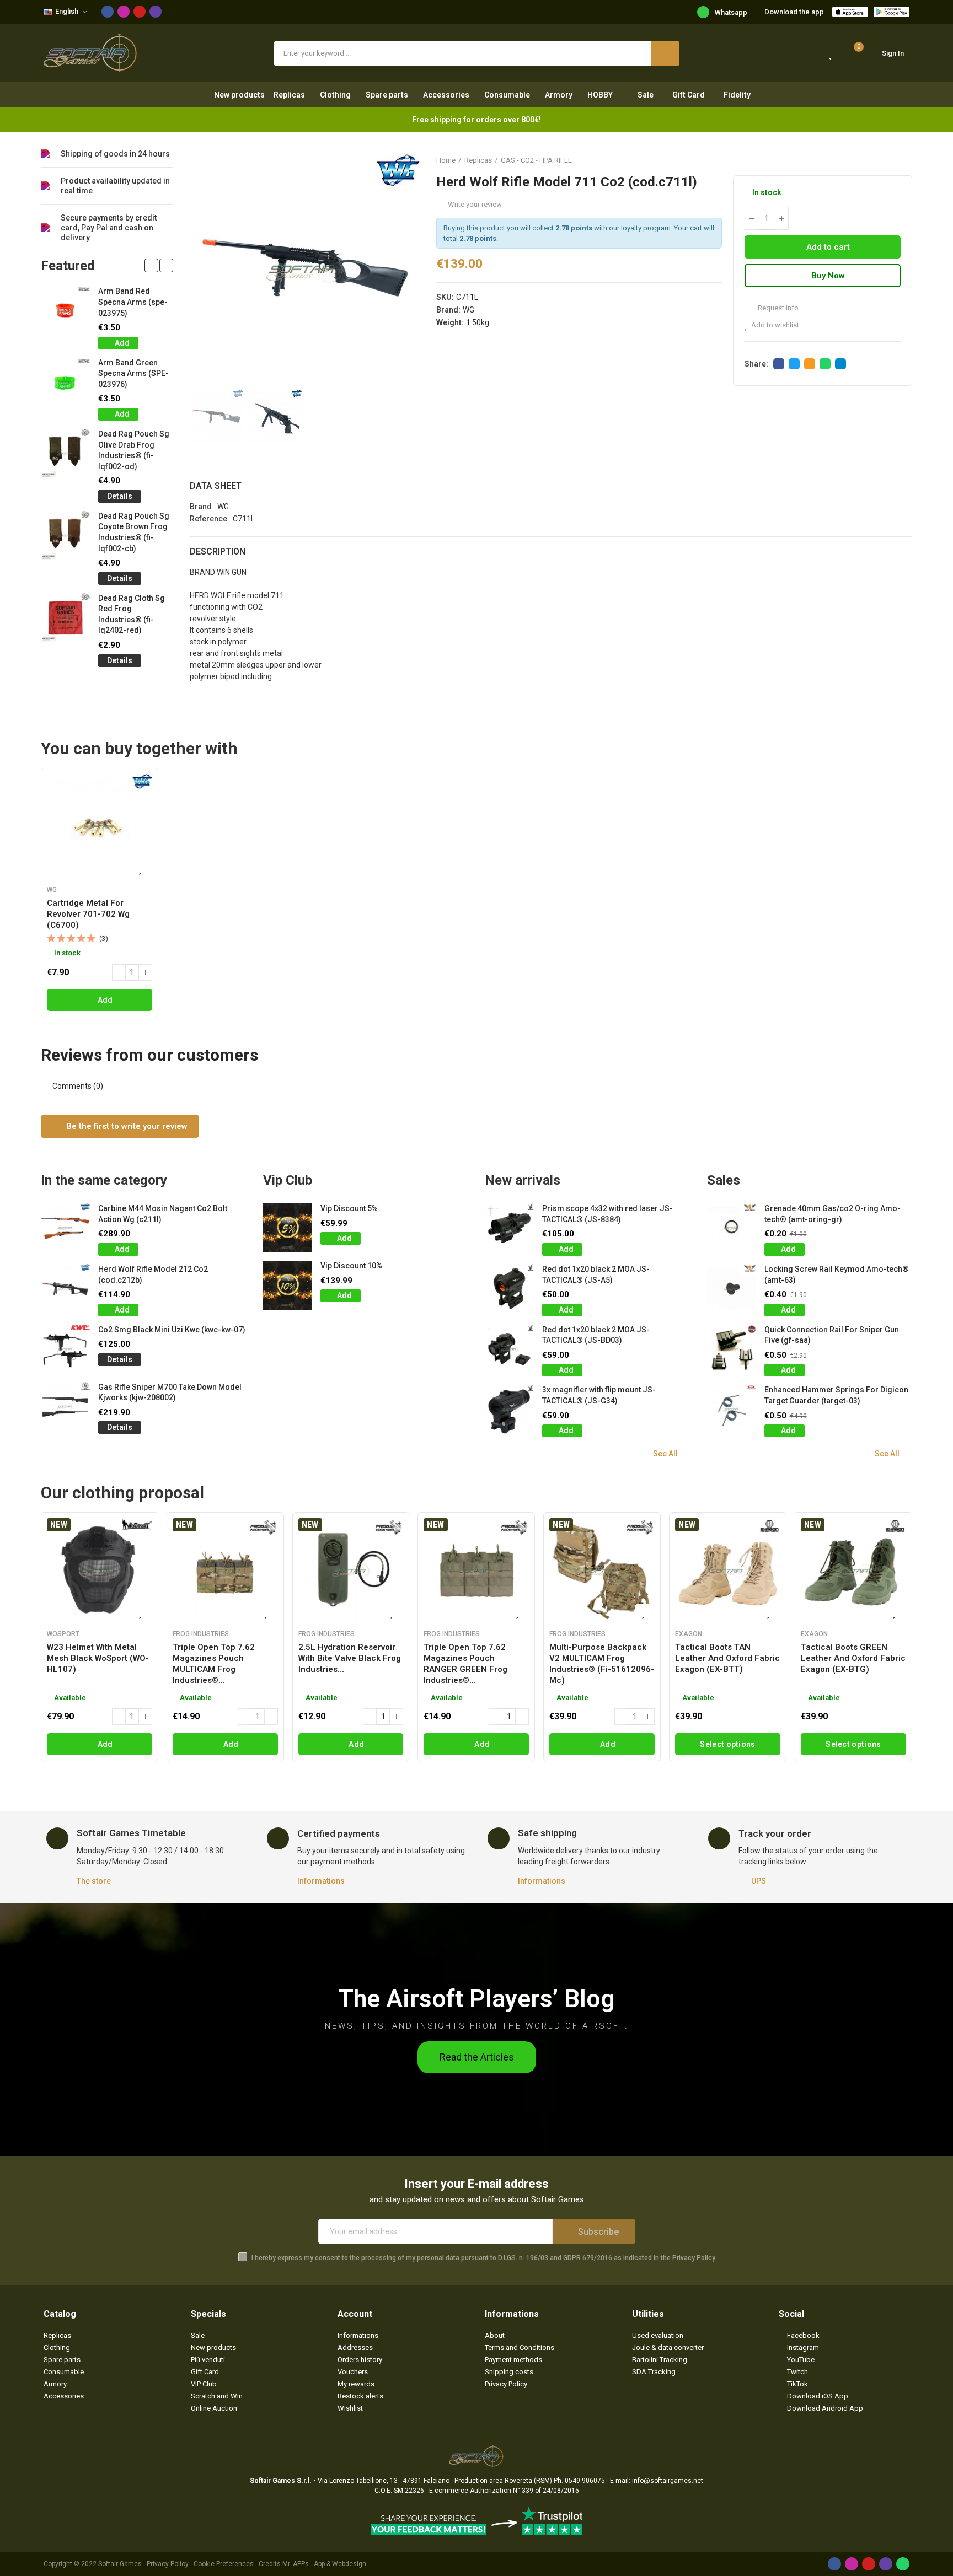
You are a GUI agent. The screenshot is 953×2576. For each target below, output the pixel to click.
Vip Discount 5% (349, 1208)
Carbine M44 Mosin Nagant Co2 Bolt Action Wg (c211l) (163, 1214)
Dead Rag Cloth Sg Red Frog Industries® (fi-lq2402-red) (132, 614)
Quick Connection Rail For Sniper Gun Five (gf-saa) (832, 1335)
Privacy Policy (694, 2258)
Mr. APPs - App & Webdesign (324, 2564)
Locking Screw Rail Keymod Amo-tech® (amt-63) (837, 1274)
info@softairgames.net (668, 2481)
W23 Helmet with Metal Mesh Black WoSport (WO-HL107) (98, 1658)
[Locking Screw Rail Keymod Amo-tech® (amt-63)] (732, 1289)
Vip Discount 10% (351, 1266)
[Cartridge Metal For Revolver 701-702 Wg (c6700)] (100, 827)
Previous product (876, 160)
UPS (759, 1881)
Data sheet (216, 486)
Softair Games (120, 2564)
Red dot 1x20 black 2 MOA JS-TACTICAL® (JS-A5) (596, 1274)
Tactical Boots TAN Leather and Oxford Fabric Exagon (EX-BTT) (727, 1658)
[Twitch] (156, 12)
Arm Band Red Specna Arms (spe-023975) (133, 302)
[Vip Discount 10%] (288, 1285)
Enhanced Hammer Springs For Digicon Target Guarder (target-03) (836, 1395)
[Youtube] (140, 12)
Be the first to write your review (126, 1126)
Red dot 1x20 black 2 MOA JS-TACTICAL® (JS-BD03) (596, 1335)
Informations (321, 1881)
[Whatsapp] (903, 2564)
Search (665, 53)
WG (469, 310)
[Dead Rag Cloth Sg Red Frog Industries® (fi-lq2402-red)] (65, 618)
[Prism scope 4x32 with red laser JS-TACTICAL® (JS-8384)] (509, 1228)
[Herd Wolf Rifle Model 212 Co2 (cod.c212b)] (65, 1289)
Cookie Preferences (224, 2564)
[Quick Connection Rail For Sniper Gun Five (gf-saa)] (732, 1349)
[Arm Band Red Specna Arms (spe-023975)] (65, 311)
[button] (151, 265)
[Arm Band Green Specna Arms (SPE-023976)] (65, 382)
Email (810, 364)
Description (218, 552)
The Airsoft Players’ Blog (476, 1999)
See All (665, 1454)
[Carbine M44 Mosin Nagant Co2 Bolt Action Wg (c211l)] (65, 1228)
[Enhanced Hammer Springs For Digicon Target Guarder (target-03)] (732, 1409)
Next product (904, 160)
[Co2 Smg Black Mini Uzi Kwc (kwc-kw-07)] (65, 1349)
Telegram (840, 364)
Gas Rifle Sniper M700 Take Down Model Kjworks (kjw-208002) (170, 1392)
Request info (777, 308)
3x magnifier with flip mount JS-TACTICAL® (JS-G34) (599, 1395)
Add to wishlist (775, 325)
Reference (208, 519)
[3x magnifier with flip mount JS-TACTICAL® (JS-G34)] (509, 1409)
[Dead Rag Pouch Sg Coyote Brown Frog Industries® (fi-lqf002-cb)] (65, 536)
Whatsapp (731, 12)
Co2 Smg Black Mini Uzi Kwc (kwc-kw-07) (172, 1330)
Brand (201, 507)
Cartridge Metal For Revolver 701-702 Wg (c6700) (88, 914)
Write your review (475, 204)
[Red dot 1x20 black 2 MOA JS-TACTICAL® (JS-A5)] (509, 1289)
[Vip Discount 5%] (288, 1228)
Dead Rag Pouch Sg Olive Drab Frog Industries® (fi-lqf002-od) (134, 450)
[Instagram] (124, 12)
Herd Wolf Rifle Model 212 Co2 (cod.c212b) (153, 1274)
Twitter (794, 364)
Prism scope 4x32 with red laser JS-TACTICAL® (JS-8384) (607, 1214)
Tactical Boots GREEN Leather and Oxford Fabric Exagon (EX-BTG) (853, 1658)
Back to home (890, 160)
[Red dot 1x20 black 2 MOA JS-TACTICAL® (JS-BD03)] (509, 1349)
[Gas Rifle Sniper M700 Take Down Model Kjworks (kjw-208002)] (65, 1407)
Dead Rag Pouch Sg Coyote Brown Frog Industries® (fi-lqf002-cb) (134, 532)
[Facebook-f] (108, 12)
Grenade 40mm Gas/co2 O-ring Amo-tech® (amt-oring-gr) (832, 1214)
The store (94, 1881)
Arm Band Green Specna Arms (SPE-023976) (133, 373)
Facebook (779, 364)
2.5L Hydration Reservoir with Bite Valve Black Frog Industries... (350, 1658)
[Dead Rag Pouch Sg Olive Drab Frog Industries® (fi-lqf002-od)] (65, 453)
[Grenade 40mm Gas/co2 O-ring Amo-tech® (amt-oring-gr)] (732, 1228)
